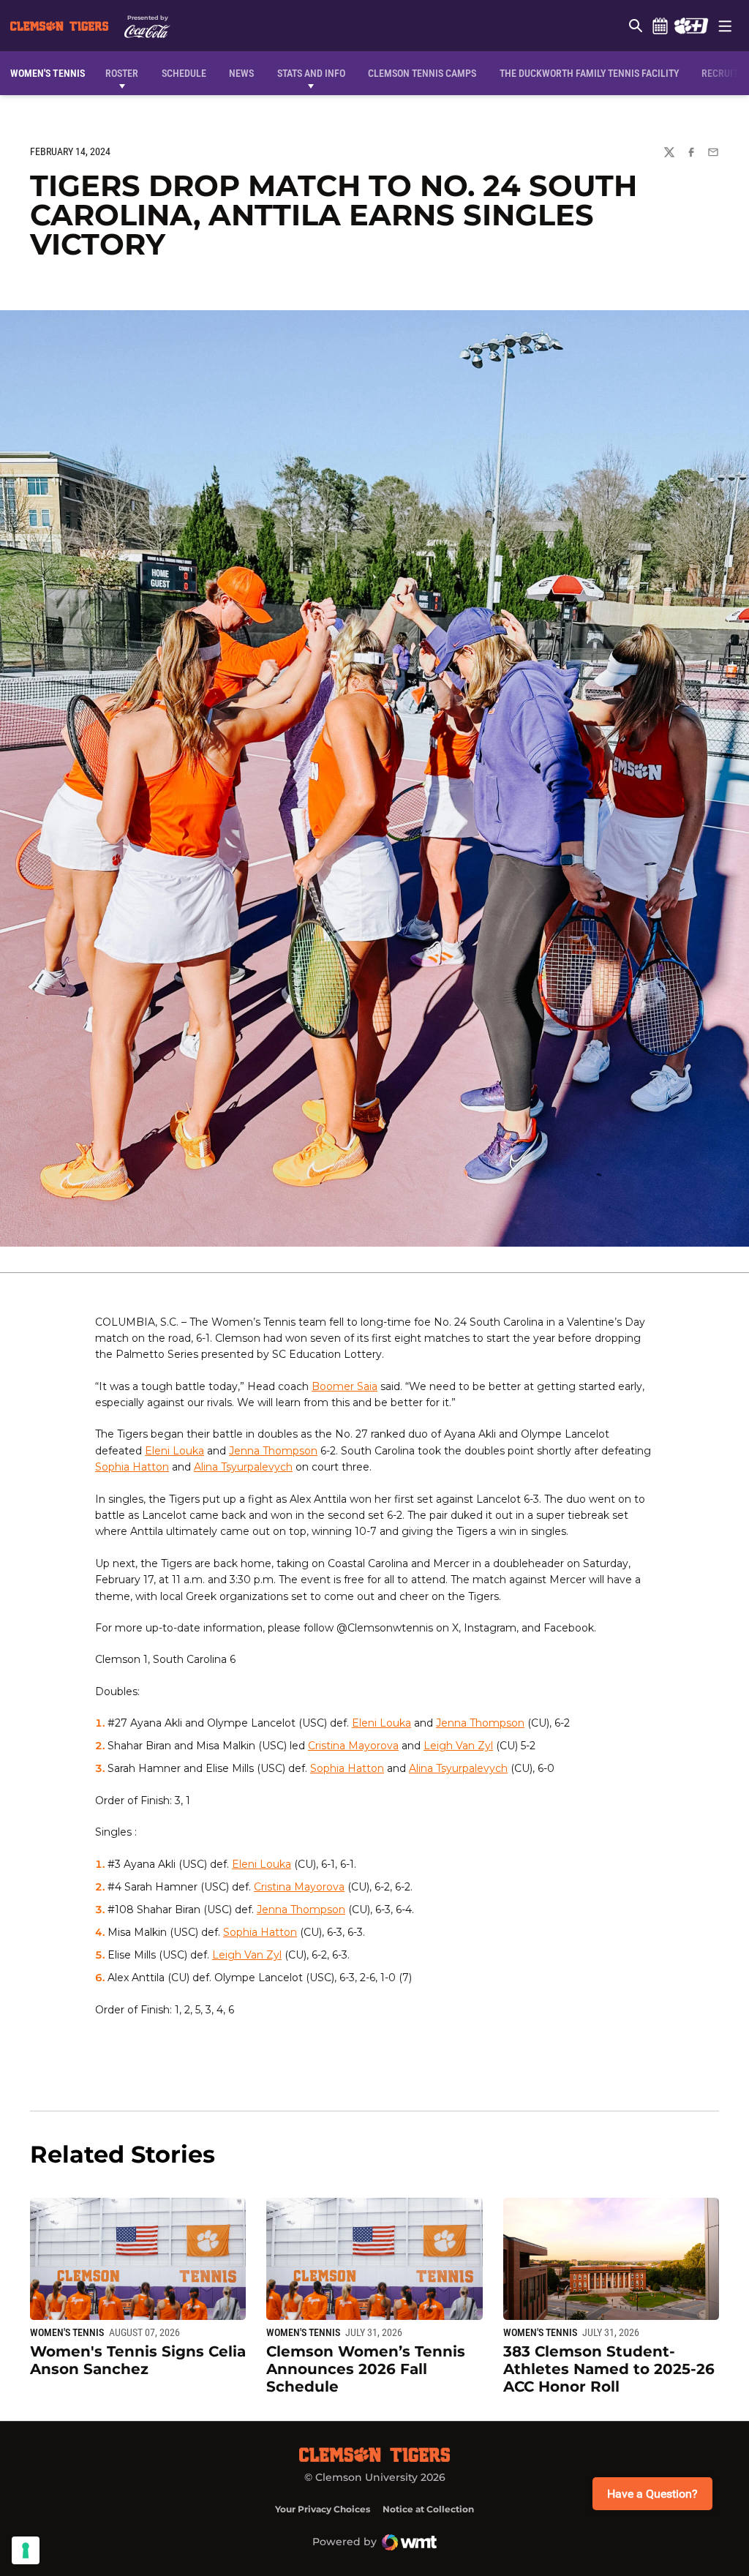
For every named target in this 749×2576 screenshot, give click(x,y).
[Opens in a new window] (691, 26)
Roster (122, 73)
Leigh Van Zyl (458, 1746)
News (241, 73)
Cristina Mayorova (353, 1746)
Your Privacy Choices (323, 2509)
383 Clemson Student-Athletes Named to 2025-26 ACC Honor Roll (609, 2369)
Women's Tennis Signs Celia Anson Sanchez (138, 2360)
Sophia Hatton (132, 1467)
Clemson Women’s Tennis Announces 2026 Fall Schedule (366, 2369)
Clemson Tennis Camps (422, 73)
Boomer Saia (345, 1386)
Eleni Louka (174, 1451)
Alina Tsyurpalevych (243, 1467)
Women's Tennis (67, 2332)
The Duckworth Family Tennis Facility (589, 73)
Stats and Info (311, 73)
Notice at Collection (428, 2509)
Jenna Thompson (273, 1451)
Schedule (660, 26)
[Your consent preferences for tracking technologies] (26, 2550)
